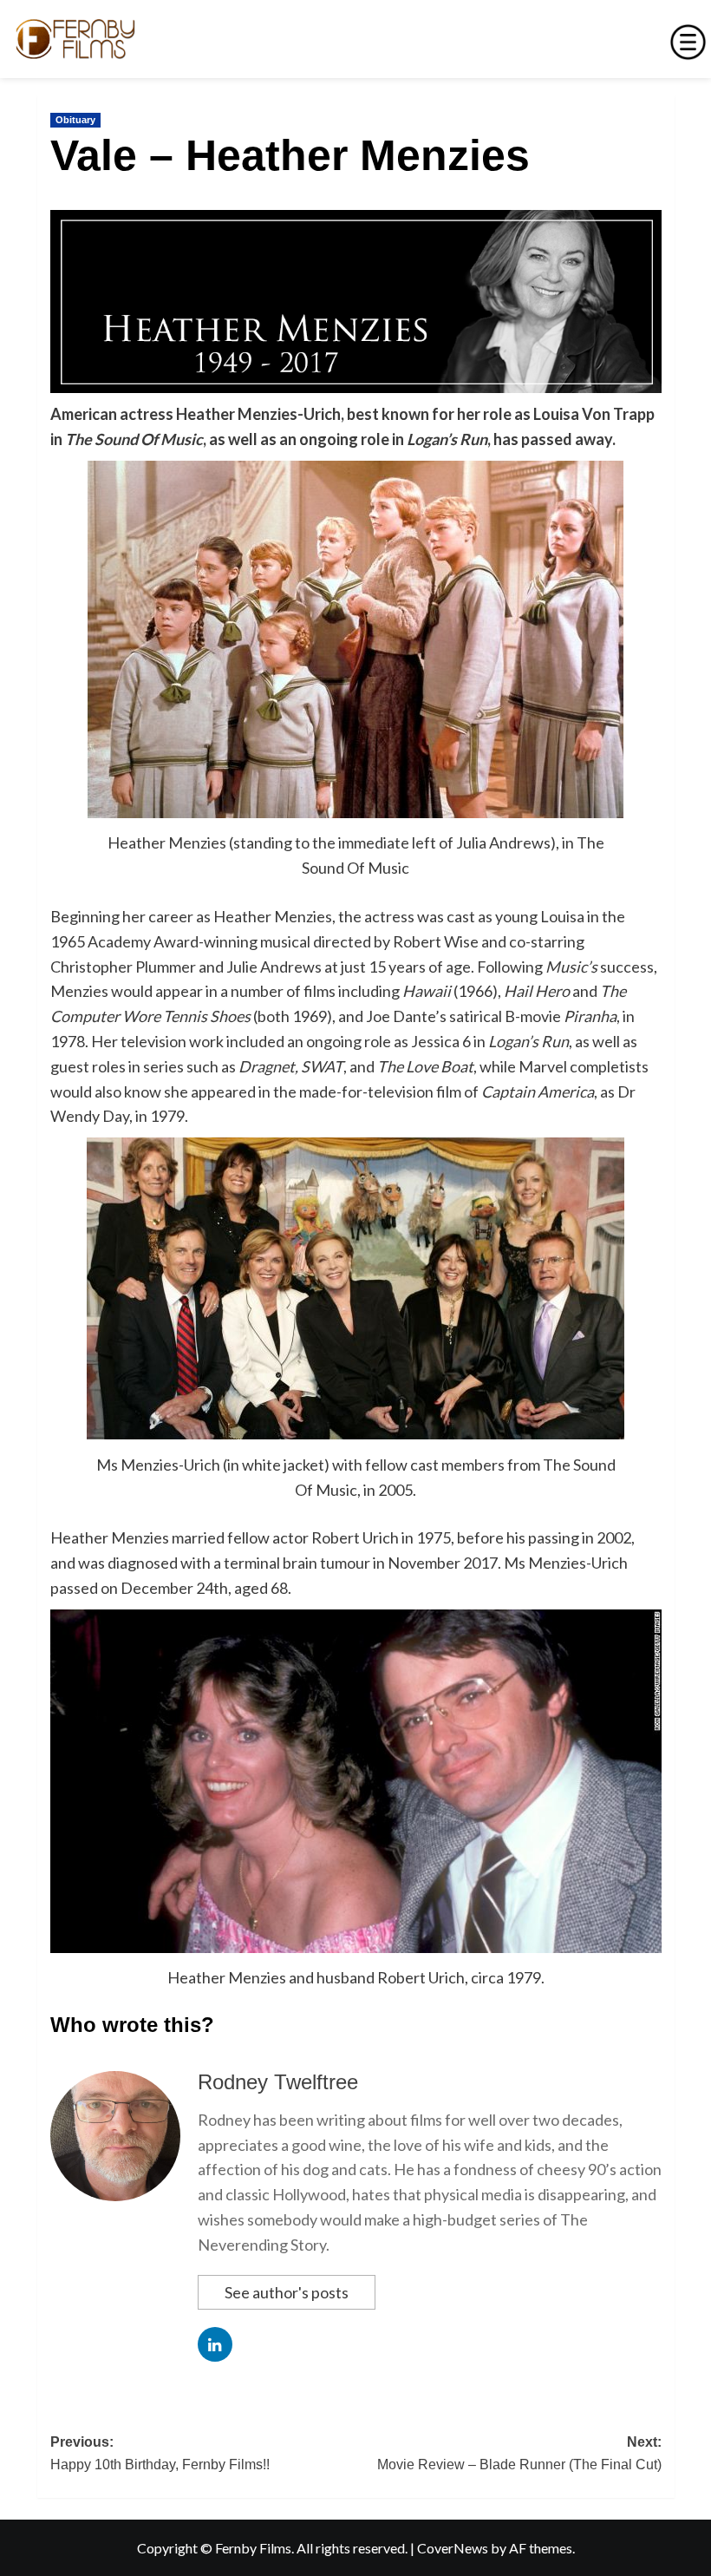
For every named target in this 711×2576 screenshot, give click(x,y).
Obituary (75, 120)
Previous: (160, 2453)
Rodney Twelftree (278, 2082)
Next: (519, 2453)
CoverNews (453, 2548)
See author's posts (287, 2292)
